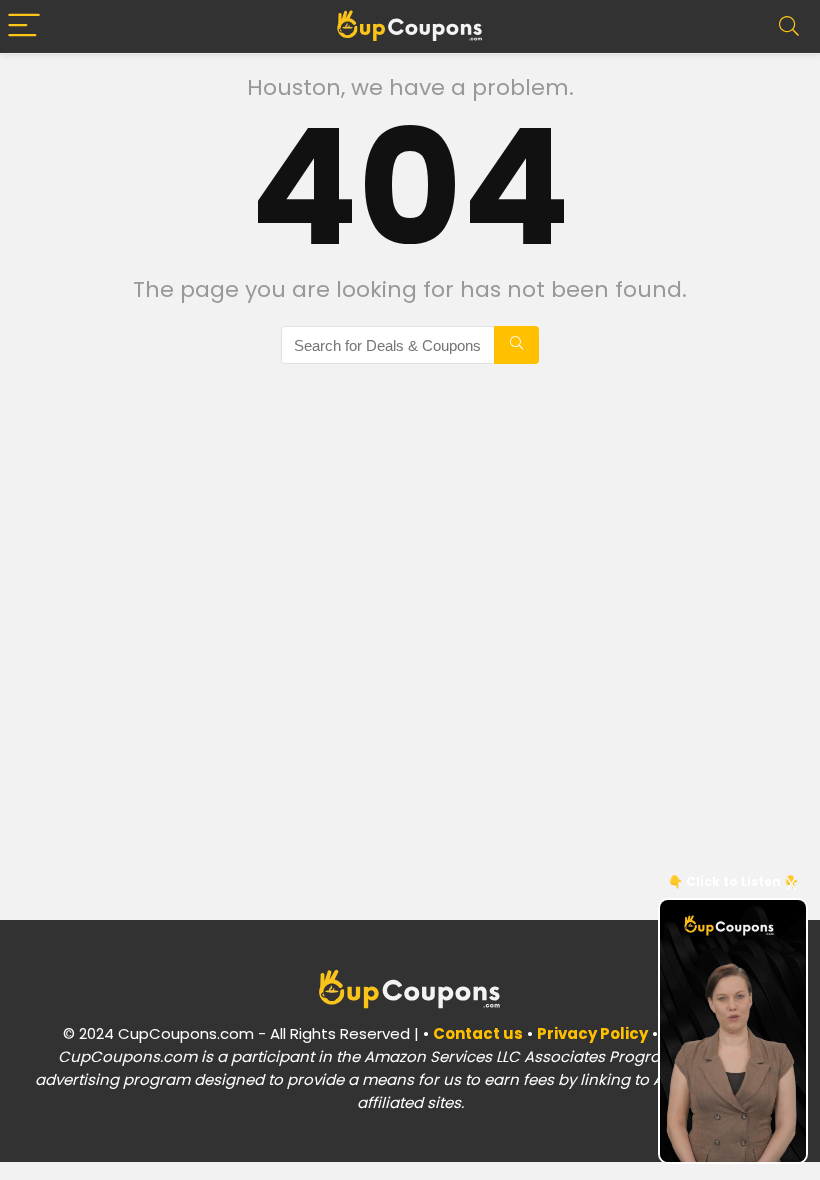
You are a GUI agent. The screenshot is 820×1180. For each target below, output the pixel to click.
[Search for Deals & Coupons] (516, 345)
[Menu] (24, 26)
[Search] (789, 26)
